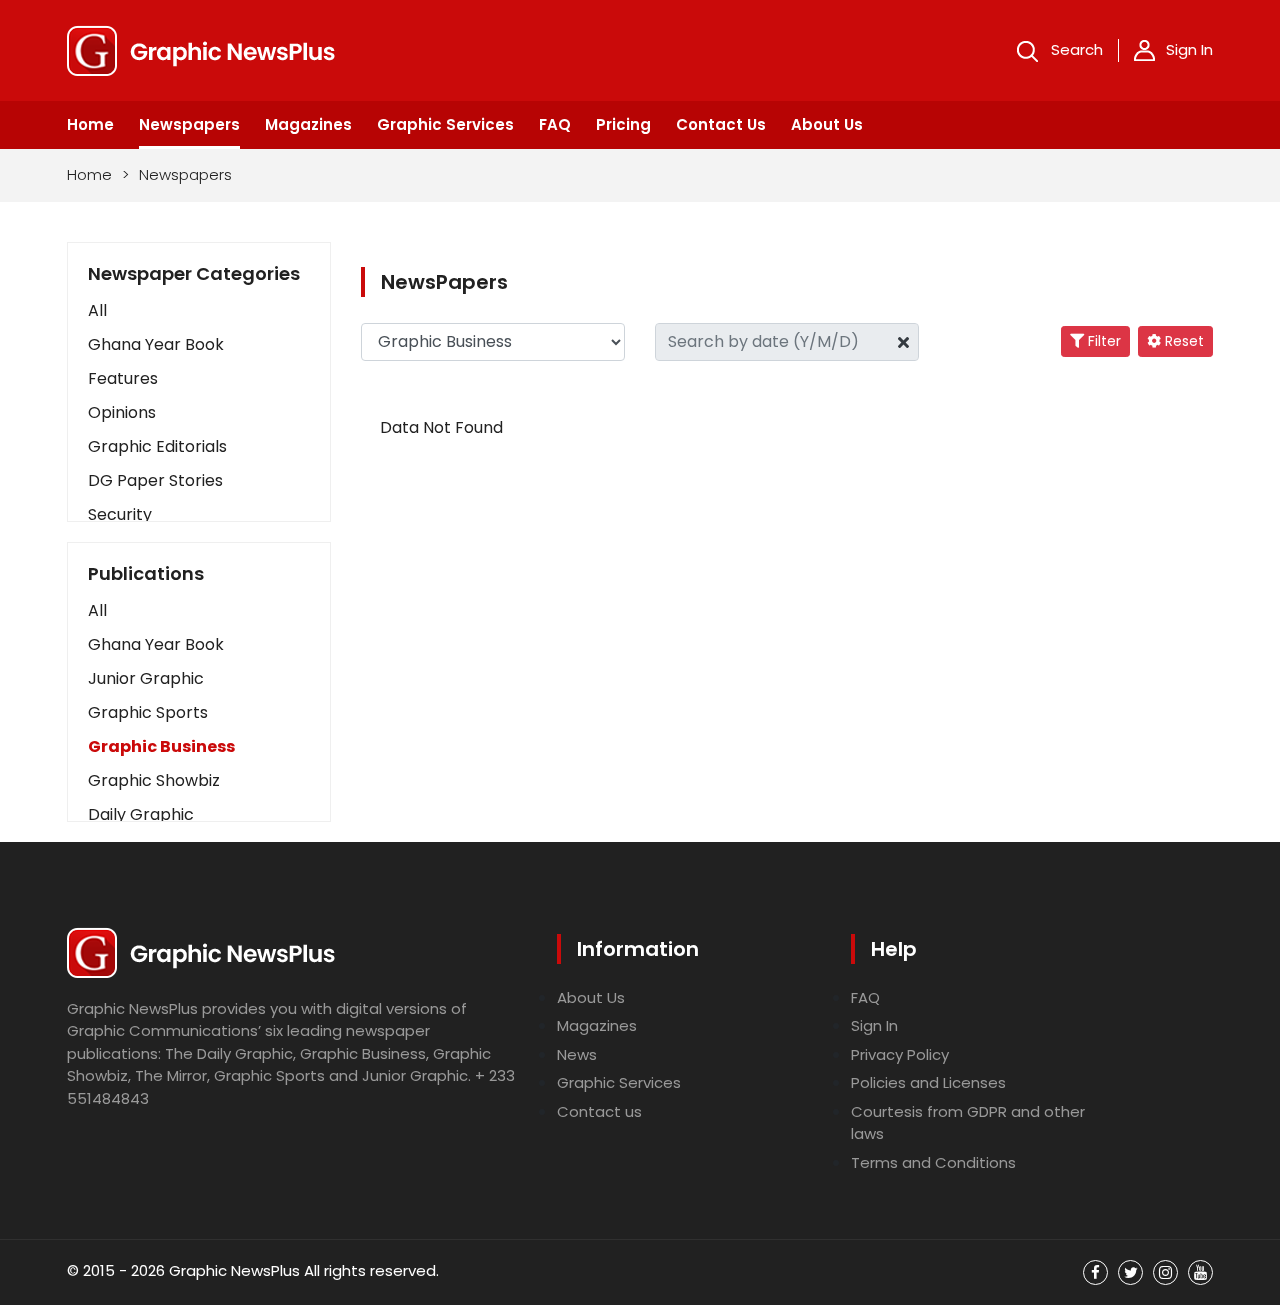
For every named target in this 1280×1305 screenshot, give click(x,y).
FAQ (555, 124)
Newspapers (189, 124)
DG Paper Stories (155, 480)
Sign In (1189, 49)
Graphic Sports (148, 712)
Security (120, 514)
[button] (199, 611)
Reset (1182, 341)
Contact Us (721, 124)
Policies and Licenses (928, 1082)
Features (123, 378)
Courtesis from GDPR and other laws (968, 1123)
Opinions (122, 412)
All (97, 310)
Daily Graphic (141, 814)
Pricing (623, 124)
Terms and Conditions (933, 1162)
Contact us (599, 1111)
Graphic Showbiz (154, 780)
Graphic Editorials (157, 446)
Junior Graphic (146, 678)
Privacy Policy (900, 1054)
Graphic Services (445, 124)
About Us (827, 124)
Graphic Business (161, 746)
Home (90, 124)
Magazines (308, 124)
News (577, 1054)
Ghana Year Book (156, 344)
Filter (1102, 341)
